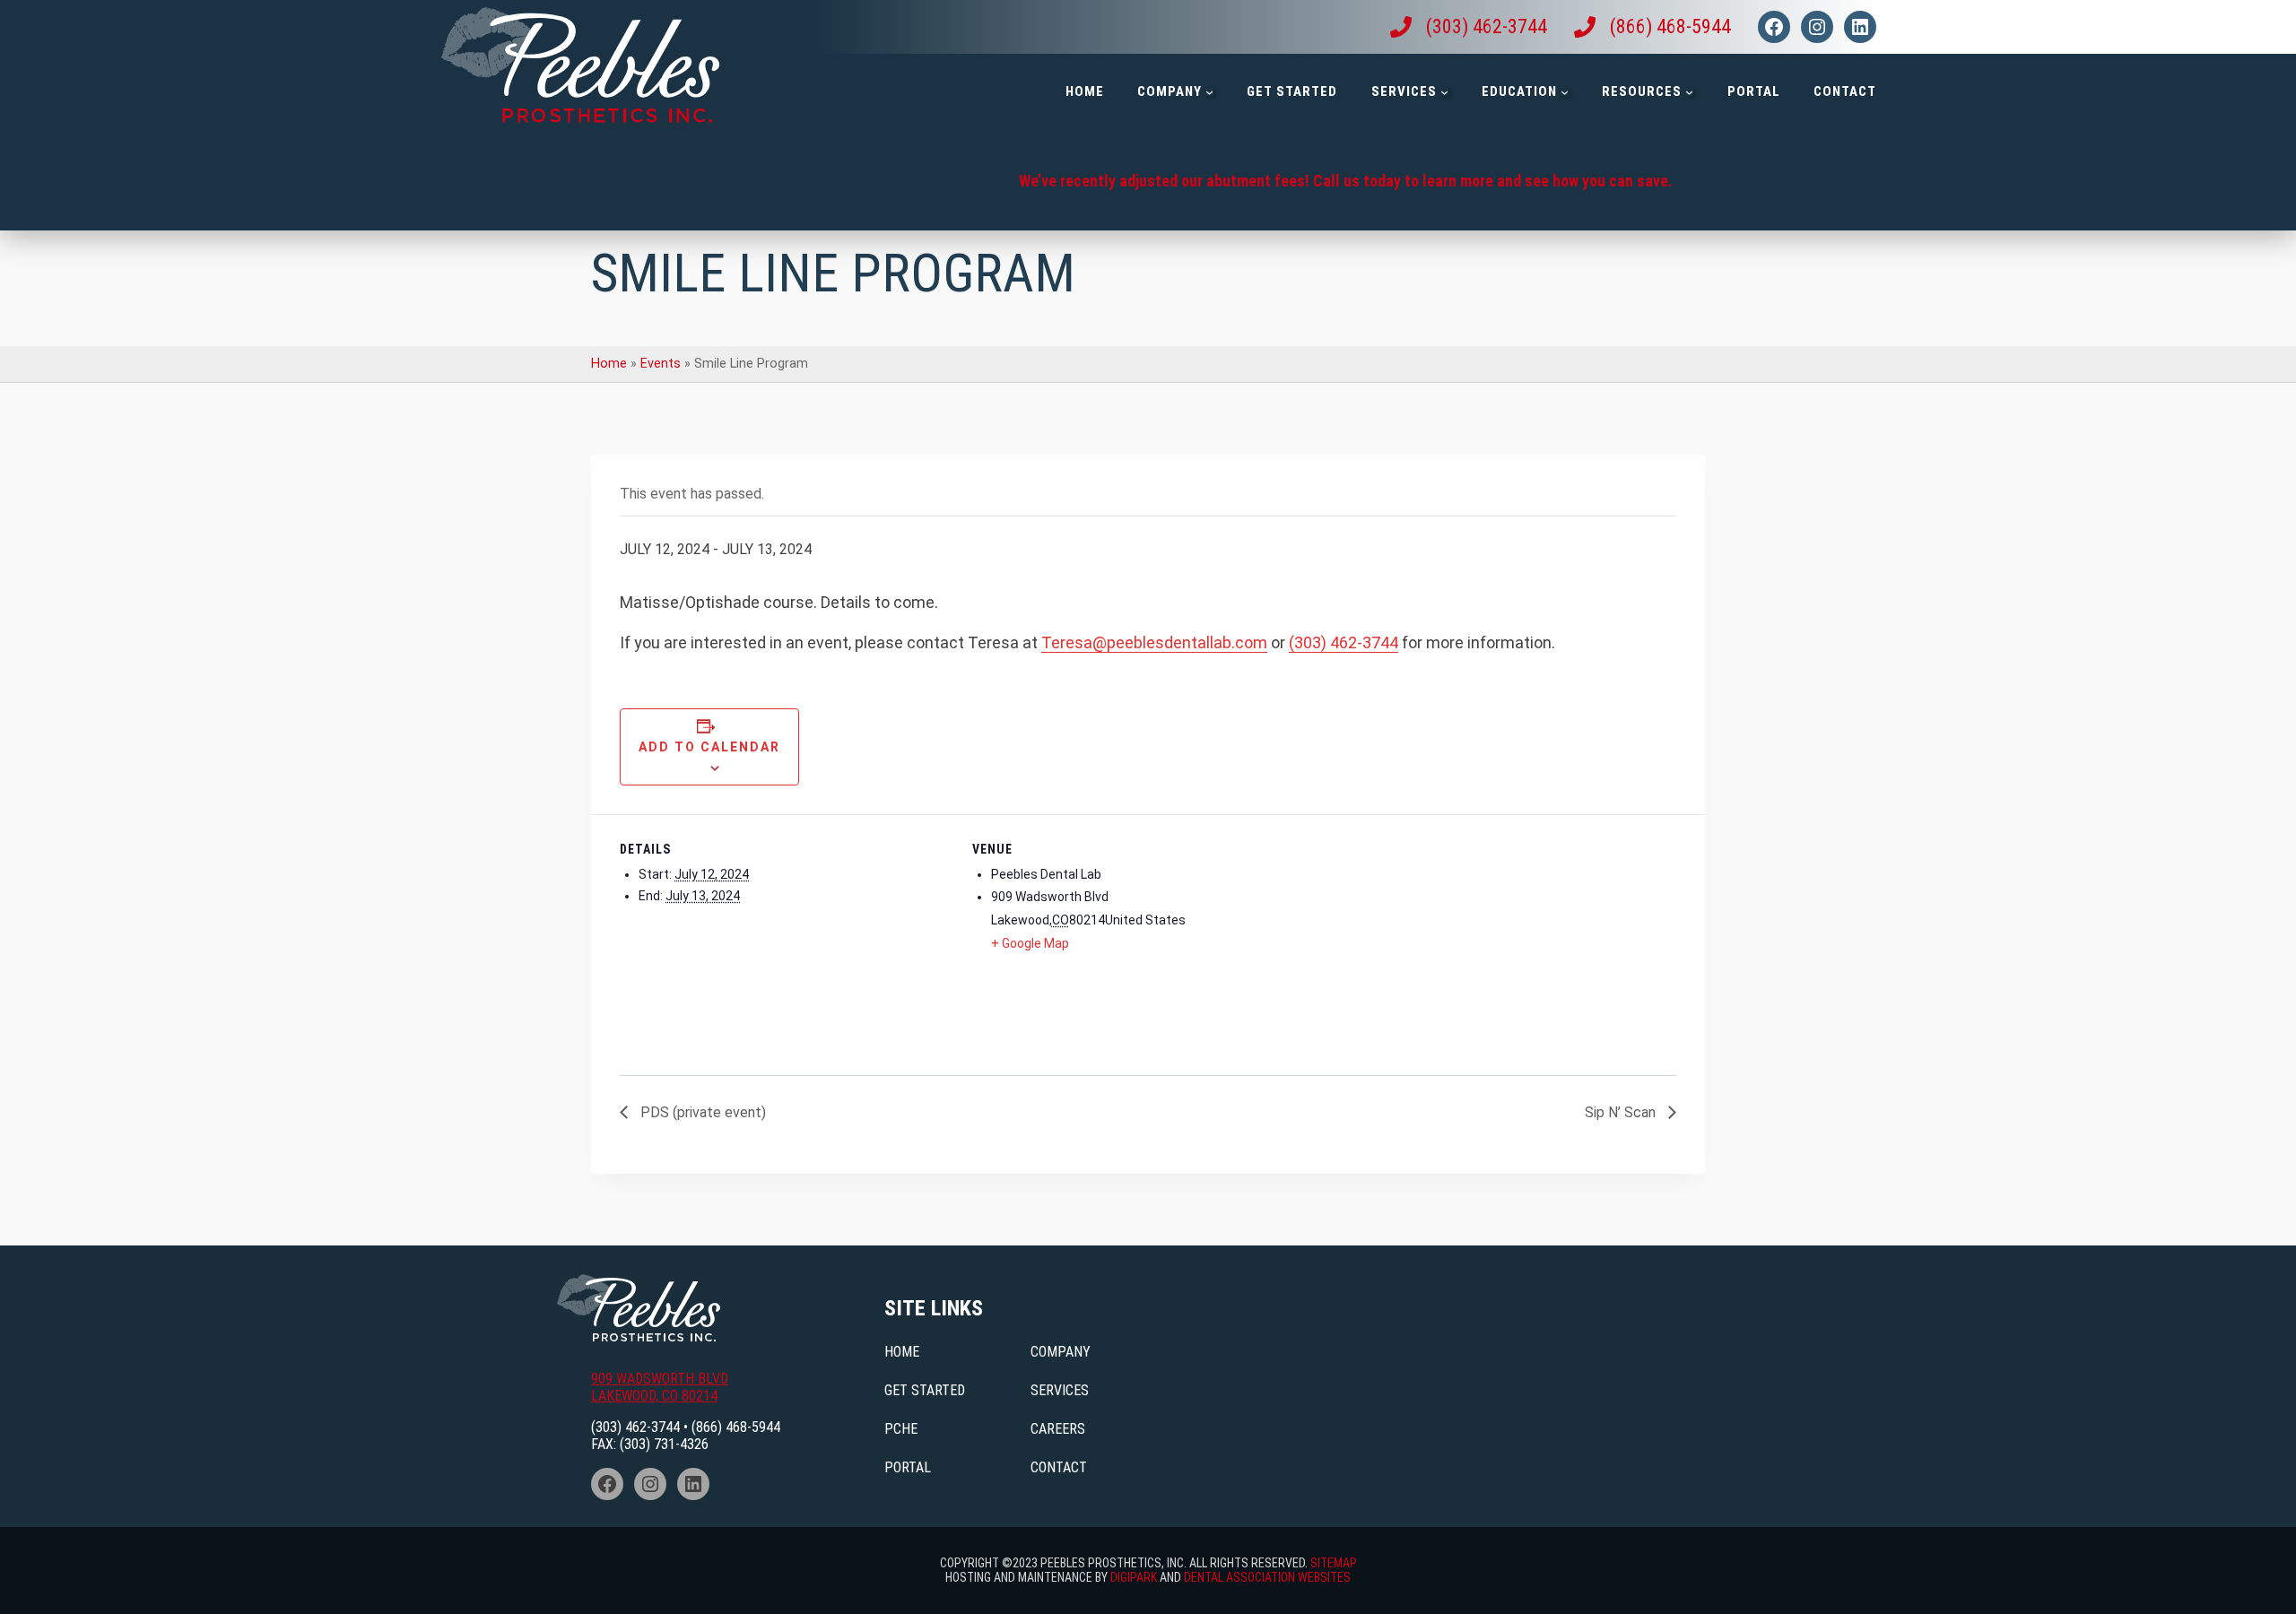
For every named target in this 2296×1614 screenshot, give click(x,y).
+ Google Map (1030, 943)
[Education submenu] (1565, 92)
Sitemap (1334, 1563)
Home (609, 364)
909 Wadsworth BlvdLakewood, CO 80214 (660, 1387)
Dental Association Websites (1267, 1577)
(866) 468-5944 (736, 1427)
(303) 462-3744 (1344, 642)
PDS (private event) (701, 1112)
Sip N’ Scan (1622, 1112)
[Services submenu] (1444, 92)
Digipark (1134, 1577)
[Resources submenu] (1689, 92)
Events (661, 364)
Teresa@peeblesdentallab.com (1154, 642)
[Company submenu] (1209, 92)
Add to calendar (709, 747)
